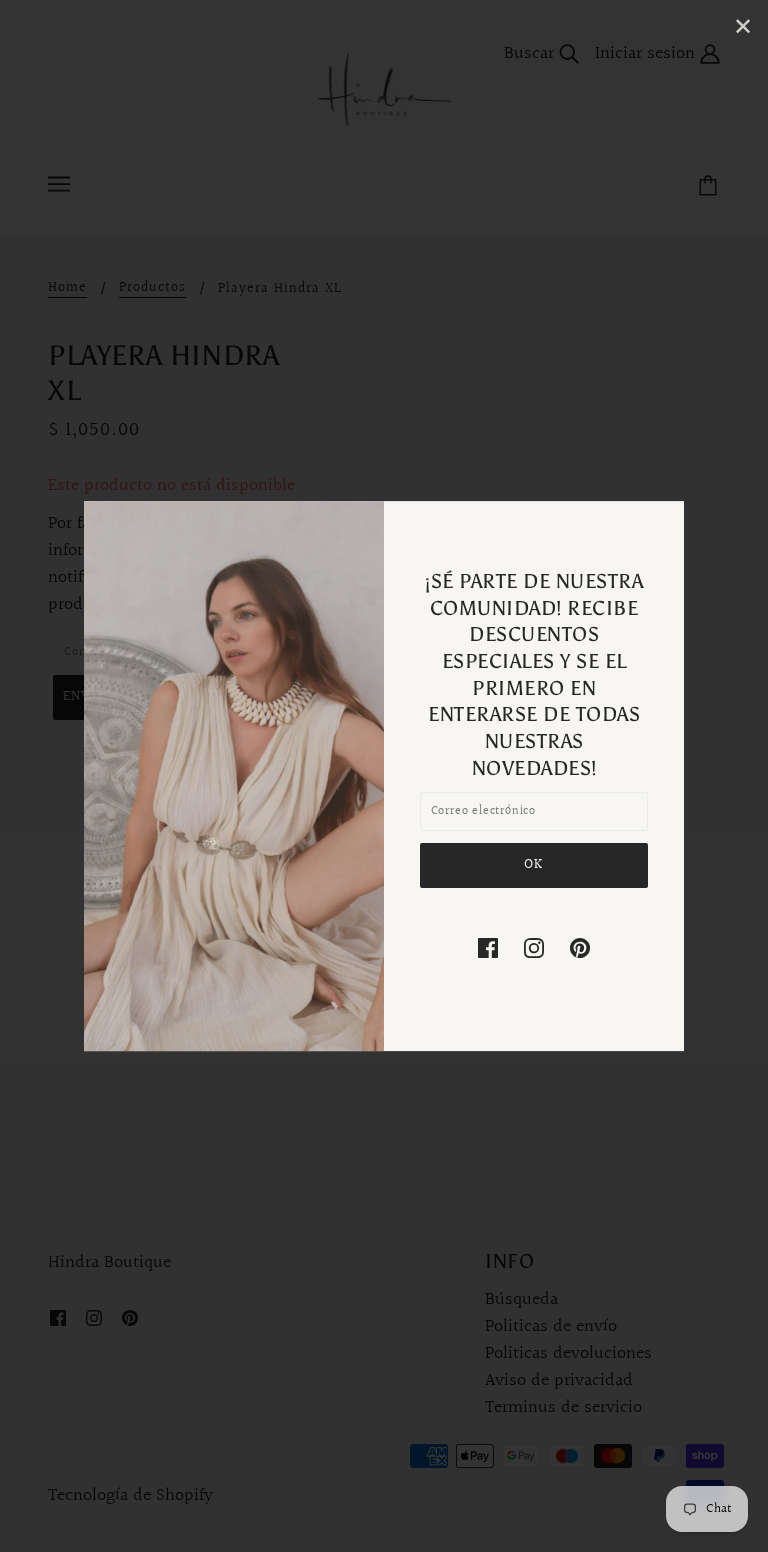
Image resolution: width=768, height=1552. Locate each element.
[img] (488, 947)
